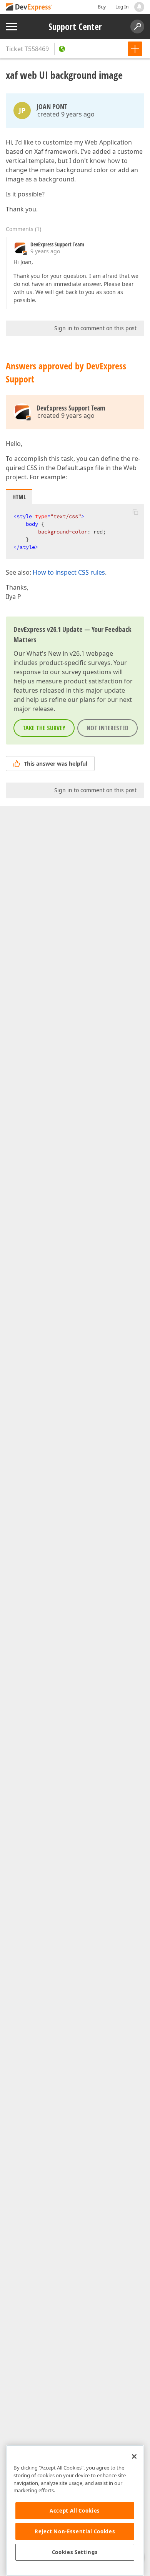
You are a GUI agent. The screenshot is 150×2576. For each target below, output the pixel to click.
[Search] (137, 27)
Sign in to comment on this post (95, 328)
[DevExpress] (29, 7)
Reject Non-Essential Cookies (75, 2531)
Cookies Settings (75, 2552)
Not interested (107, 728)
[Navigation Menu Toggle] (12, 27)
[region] (75, 2510)
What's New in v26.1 (56, 653)
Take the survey (44, 728)
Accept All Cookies (75, 2511)
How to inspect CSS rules (69, 572)
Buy (102, 7)
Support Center (75, 27)
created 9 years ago (66, 114)
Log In (122, 7)
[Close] (134, 2456)
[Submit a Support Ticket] (135, 49)
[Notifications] (139, 7)
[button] (135, 512)
